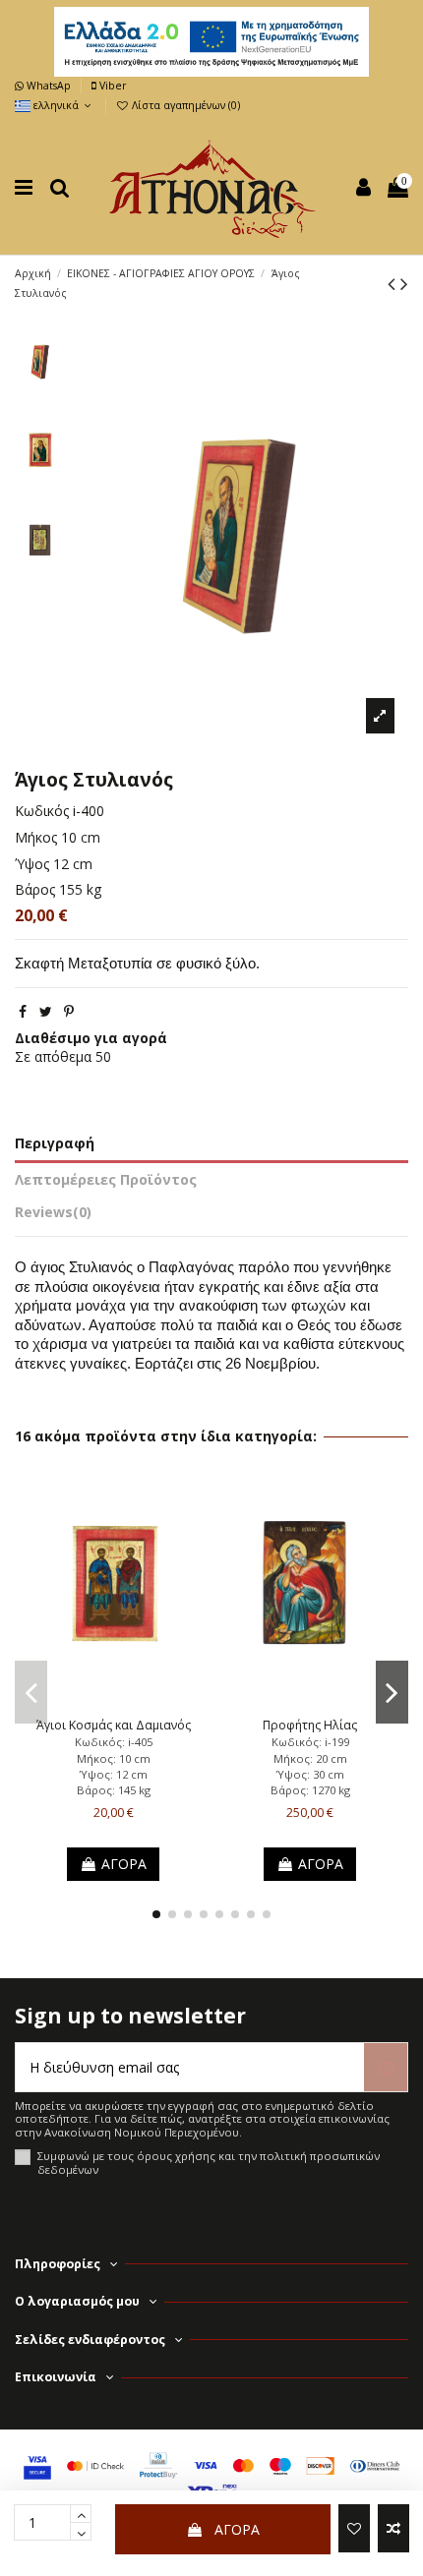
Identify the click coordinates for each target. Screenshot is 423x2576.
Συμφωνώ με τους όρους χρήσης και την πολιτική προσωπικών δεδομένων (209, 2163)
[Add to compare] (393, 2528)
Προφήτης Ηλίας (310, 1725)
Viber (111, 86)
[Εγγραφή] (386, 2067)
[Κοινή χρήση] (23, 1011)
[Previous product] (394, 283)
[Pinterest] (69, 1011)
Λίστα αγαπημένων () (184, 105)
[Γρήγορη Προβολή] (141, 1703)
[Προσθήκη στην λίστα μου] (354, 2528)
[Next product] (404, 283)
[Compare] (113, 1703)
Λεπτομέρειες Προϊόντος (106, 1179)
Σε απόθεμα (53, 1056)
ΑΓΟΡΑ (237, 2529)
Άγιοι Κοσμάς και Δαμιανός (114, 1725)
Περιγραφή (55, 1143)
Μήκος (36, 837)
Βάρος (35, 889)
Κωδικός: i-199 (310, 1742)
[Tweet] (46, 1011)
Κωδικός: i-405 (114, 1742)
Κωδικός (42, 811)
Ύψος (32, 864)
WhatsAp (49, 86)
